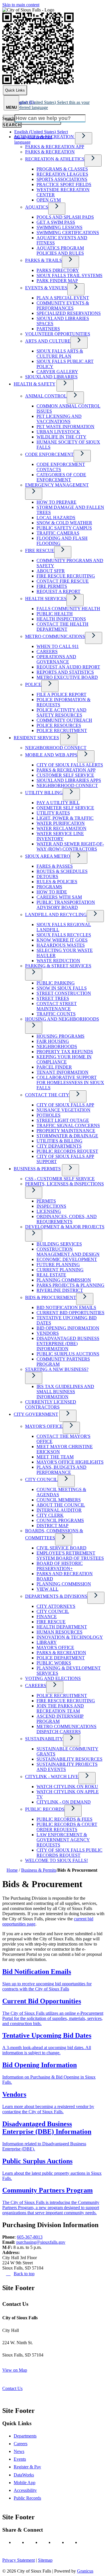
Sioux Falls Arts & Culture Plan (60, 354)
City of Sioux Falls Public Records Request (69, 1853)
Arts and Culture (48, 341)
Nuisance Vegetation (63, 1110)
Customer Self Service (65, 775)
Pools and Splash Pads (65, 217)
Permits (46, 1201)
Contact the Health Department (62, 627)
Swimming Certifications (68, 233)
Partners (48, 329)
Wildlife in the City (61, 437)
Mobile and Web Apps (51, 755)
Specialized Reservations (69, 313)
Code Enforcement (49, 454)
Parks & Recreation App (55, 147)
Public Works (54, 1663)
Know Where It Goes (62, 940)
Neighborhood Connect (56, 748)
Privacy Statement (19, 2560)
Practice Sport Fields (64, 184)
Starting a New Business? (57, 1369)
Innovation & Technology (70, 1637)
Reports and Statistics (65, 672)
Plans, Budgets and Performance (61, 1470)
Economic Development (67, 1259)
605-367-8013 (30, 2237)
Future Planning (58, 1265)
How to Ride (52, 892)
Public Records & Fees (64, 1819)
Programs (49, 887)
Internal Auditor (59, 1510)
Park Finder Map (57, 281)
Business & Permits (37, 1169)
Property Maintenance (66, 1131)
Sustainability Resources (69, 1759)
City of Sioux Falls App (65, 1105)
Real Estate (51, 1275)
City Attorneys (56, 1606)
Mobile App (25, 2483)
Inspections (51, 1206)
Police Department (61, 1658)
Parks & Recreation (50, 152)
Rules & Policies (57, 882)
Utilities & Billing (59, 1141)
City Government (36, 1414)
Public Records (45, 1809)
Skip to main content (21, 5)
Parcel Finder (54, 1067)
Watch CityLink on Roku (67, 1787)
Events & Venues (46, 288)
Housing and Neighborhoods (62, 1019)
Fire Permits (52, 586)
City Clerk (50, 1515)
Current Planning (60, 1270)
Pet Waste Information (65, 427)
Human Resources (59, 1632)
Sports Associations (62, 179)
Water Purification (61, 823)
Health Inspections (61, 619)
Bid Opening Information (68, 1328)
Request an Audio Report (68, 667)
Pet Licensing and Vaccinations (59, 419)
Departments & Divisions (56, 1596)
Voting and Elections (53, 1678)
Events (20, 2459)
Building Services (59, 1244)
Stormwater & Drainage (67, 1136)
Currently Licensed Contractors (51, 1404)
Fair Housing (53, 1041)
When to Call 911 (58, 646)
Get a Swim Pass (56, 222)
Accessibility (25, 2490)
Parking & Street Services (58, 966)
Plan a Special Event (63, 298)
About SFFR (51, 571)
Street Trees (53, 998)
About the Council (61, 1505)
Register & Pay (27, 2467)
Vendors (48, 1333)
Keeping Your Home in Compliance (64, 1059)
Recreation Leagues (62, 174)
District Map (53, 1526)
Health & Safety (35, 384)
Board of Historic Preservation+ (60, 1566)
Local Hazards (56, 518)
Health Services (46, 599)
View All (48, 1589)
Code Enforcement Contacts (61, 467)
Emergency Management (57, 485)
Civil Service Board (61, 1548)
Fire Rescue (40, 550)
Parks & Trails (44, 260)
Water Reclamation (61, 828)
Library (47, 1642)
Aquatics (37, 207)
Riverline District (60, 1290)
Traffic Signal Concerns (68, 1125)
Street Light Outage (63, 1120)
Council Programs (60, 1520)
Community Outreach (64, 720)
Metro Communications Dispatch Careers (66, 1729)
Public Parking (56, 983)
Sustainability (44, 1739)
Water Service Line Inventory (60, 836)
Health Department (62, 1627)
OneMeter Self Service (65, 808)
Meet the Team (55, 1457)
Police (33, 684)
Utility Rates (53, 813)
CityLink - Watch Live (52, 1777)
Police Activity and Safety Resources (61, 712)
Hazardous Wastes (61, 945)
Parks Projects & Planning (70, 1285)
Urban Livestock (58, 432)
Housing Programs (60, 1036)
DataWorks (24, 2475)
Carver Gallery (57, 372)
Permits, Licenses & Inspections (64, 1184)
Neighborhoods (57, 1046)
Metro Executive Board (67, 677)
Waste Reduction (58, 961)
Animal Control (46, 396)
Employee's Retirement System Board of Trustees (70, 1556)
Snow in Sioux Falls (62, 988)
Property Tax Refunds (65, 1052)
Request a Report (58, 591)
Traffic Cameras (58, 533)
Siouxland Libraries (51, 377)
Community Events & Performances (63, 306)
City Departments (59, 1146)
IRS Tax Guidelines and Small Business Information (65, 1392)
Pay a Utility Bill (58, 803)
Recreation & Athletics (55, 159)
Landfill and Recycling (56, 915)
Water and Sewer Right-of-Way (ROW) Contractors (70, 846)
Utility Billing (44, 793)
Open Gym (49, 200)
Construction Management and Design (68, 1252)
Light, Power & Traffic (65, 818)
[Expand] (84, 138)
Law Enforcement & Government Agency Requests (63, 1840)
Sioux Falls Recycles (64, 935)
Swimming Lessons (59, 227)
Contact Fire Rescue (63, 581)
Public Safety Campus (64, 528)
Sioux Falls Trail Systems (69, 275)
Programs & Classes (62, 169)
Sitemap (45, 2560)
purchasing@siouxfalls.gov (41, 2242)
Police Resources (59, 725)
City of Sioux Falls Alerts (70, 765)
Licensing (49, 1211)
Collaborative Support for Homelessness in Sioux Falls (70, 1083)
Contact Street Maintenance (57, 1006)
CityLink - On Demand (64, 1802)
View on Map (15, 2370)
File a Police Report (61, 694)
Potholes (49, 1115)
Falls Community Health (68, 609)
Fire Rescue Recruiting (66, 576)
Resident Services (36, 738)
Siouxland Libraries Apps (69, 780)
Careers (47, 652)
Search (8, 118)
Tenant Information (62, 1072)
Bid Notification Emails (66, 1307)
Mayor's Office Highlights (70, 1462)
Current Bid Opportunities (70, 1313)
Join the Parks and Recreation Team (60, 1708)
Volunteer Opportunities (58, 334)
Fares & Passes (55, 866)
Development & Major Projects (65, 1227)
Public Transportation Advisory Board (66, 905)
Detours (47, 876)
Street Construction (64, 993)
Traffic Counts (56, 1014)
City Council (41, 1479)
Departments (25, 2436)
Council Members (59, 1500)
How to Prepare (56, 502)
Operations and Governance (56, 659)
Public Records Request (67, 1151)
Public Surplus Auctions (68, 1354)
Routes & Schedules (62, 871)
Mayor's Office (44, 1426)
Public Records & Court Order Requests (67, 1827)
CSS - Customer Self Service (60, 1179)
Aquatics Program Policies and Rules (60, 251)
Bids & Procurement (51, 1297)
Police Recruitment (62, 731)
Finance (47, 1617)
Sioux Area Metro (48, 856)
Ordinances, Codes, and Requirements (67, 1219)
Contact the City (47, 1095)
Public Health (55, 614)
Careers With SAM (59, 897)
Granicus (85, 2571)
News (19, 2451)
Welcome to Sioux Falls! (56, 1860)
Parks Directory (58, 270)
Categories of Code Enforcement (61, 477)
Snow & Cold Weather (64, 523)
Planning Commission (64, 1280)
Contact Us (12, 2388)
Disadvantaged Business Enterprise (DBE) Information (68, 1344)
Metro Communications (55, 636)
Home (12, 1870)
